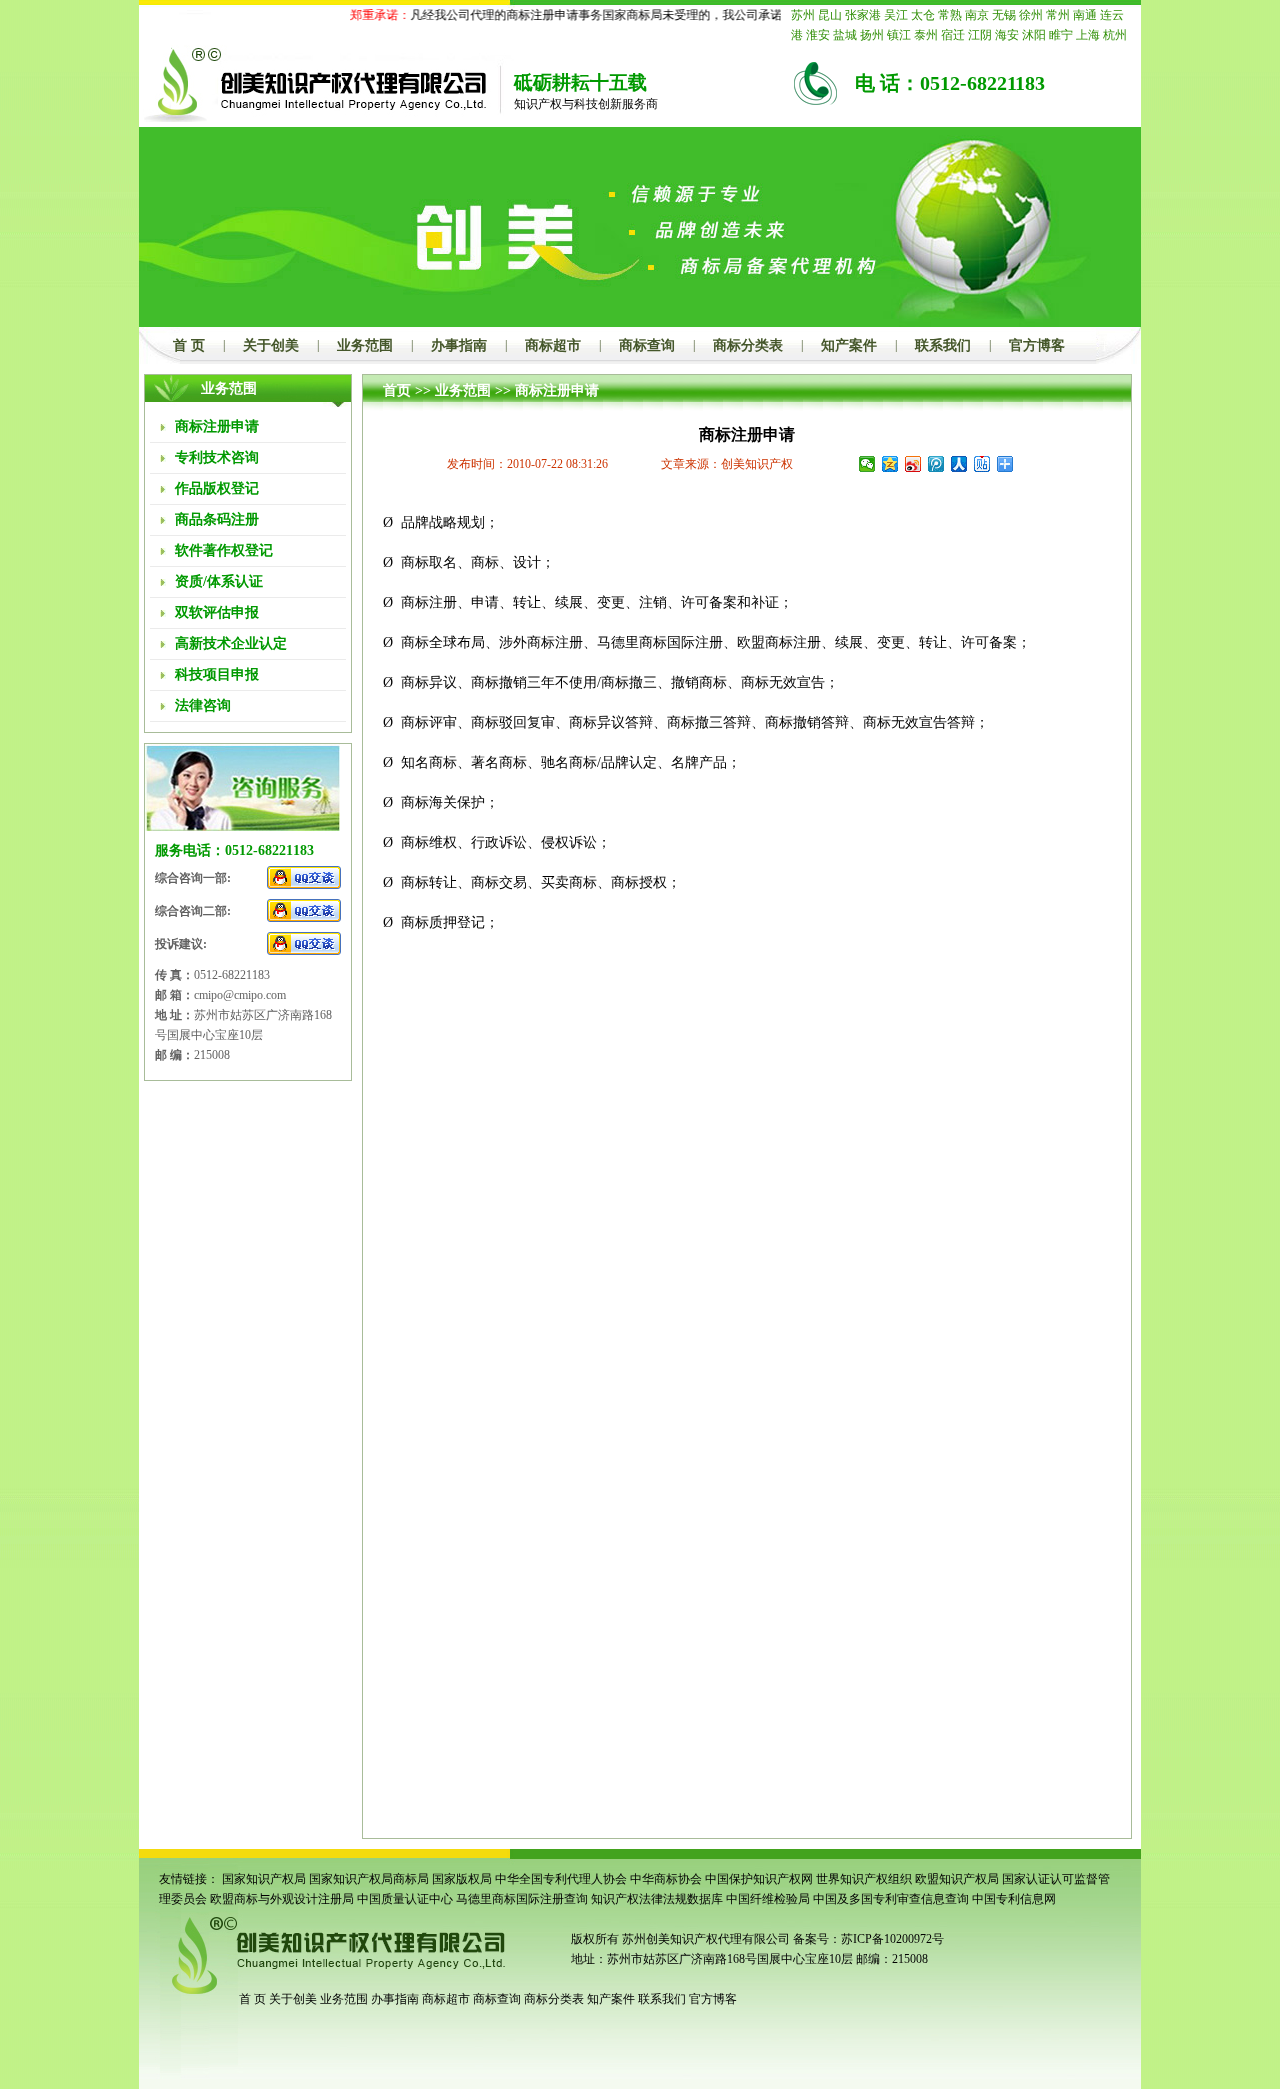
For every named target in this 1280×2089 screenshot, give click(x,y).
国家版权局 (462, 1879)
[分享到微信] (867, 464)
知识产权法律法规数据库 (657, 1899)
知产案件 (849, 345)
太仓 (923, 15)
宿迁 (953, 35)
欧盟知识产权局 (957, 1879)
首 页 (189, 345)
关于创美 (271, 345)
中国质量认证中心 (405, 1899)
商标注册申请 (557, 390)
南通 (1085, 15)
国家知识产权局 (264, 1879)
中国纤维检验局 (768, 1899)
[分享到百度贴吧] (982, 464)
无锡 (1004, 15)
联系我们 (943, 345)
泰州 (926, 35)
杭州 (1115, 35)
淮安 (818, 35)
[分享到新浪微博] (913, 464)
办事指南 (459, 345)
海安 (1007, 35)
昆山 (830, 15)
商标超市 (553, 345)
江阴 (980, 35)
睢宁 (1061, 35)
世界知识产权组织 (864, 1879)
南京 (977, 15)
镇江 (899, 35)
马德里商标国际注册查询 (522, 1899)
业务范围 (365, 345)
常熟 (950, 15)
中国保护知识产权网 (759, 1879)
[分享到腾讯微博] (936, 464)
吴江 (896, 15)
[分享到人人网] (959, 464)
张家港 (863, 15)
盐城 (845, 35)
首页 (397, 390)
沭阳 (1034, 35)
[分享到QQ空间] (890, 464)
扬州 (872, 35)
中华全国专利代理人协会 (561, 1879)
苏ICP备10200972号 (892, 1939)
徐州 (1031, 15)
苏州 (803, 15)
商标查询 (647, 345)
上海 (1088, 35)
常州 (1058, 15)
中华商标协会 (666, 1879)
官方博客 (1037, 345)
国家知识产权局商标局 (369, 1879)
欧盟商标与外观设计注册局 (282, 1899)
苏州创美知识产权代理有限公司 (704, 1939)
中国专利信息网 (1014, 1899)
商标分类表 (748, 345)
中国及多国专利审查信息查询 (891, 1899)
